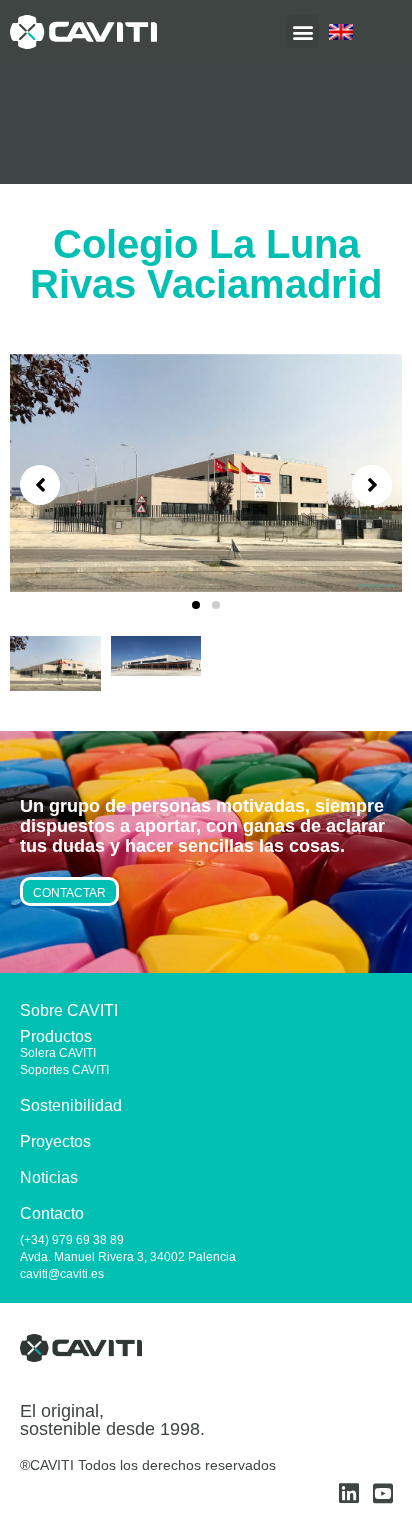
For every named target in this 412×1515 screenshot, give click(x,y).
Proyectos (55, 1141)
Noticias (49, 1177)
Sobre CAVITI (69, 1010)
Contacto (52, 1213)
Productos (56, 1036)
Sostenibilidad (71, 1105)
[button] (196, 605)
